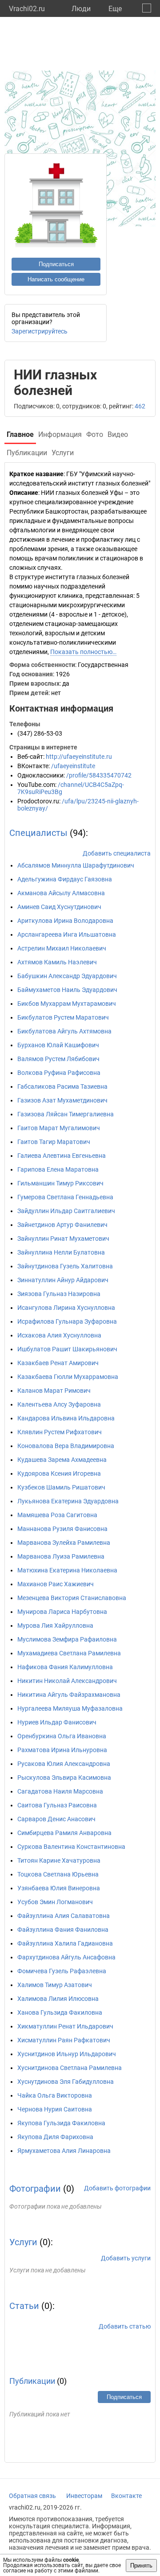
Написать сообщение (56, 279)
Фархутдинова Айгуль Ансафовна (66, 1957)
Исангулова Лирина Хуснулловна (66, 1308)
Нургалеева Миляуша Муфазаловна (70, 1708)
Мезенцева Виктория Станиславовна (72, 1598)
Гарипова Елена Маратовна (58, 1169)
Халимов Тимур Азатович (55, 1985)
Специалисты (38, 833)
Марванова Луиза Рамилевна (61, 1556)
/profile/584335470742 (99, 775)
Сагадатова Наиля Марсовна (60, 1791)
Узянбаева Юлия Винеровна (59, 1888)
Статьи (24, 2306)
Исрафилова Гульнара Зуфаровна (67, 1321)
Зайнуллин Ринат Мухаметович (63, 1239)
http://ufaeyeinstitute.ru (79, 757)
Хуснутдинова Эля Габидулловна (66, 2082)
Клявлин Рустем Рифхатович (60, 1432)
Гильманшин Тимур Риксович (60, 1183)
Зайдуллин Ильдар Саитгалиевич (66, 1211)
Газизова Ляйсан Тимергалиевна (66, 1114)
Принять (141, 2566)
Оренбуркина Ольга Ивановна (62, 1736)
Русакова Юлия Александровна (64, 1764)
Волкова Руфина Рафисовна (59, 1073)
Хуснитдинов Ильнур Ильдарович (67, 2054)
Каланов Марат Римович (54, 1391)
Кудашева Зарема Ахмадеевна (62, 1460)
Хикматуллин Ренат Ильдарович (65, 2026)
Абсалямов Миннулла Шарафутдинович (76, 865)
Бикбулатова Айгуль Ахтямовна (64, 1031)
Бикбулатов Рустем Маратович (63, 1017)
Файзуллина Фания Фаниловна (63, 1930)
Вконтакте (126, 2496)
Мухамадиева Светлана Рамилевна (69, 1653)
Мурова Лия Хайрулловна (55, 1625)
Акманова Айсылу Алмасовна (61, 893)
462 (140, 406)
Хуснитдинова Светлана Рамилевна (70, 2068)
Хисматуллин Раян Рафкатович (64, 2040)
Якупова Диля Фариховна (55, 2137)
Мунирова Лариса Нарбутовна (62, 1612)
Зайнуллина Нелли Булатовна (61, 1252)
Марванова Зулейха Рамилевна (64, 1543)
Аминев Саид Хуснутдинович (59, 907)
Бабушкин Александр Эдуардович (67, 976)
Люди (81, 9)
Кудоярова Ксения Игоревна (59, 1473)
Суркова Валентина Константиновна (71, 1847)
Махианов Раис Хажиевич (56, 1584)
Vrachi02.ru (27, 9)
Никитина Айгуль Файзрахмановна (69, 1695)
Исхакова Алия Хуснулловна (59, 1335)
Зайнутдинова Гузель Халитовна (65, 1266)
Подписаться (56, 264)
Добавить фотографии (117, 2188)
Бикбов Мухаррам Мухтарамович (67, 1004)
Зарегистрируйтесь (40, 331)
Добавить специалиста (117, 853)
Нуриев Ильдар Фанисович (57, 1722)
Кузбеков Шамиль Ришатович (61, 1487)
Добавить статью (125, 2326)
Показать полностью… (83, 652)
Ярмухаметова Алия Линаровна (64, 2151)
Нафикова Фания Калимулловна (65, 1667)
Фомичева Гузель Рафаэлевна (62, 1971)
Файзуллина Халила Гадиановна (65, 1943)
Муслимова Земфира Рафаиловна (67, 1639)
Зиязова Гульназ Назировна (59, 1294)
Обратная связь (32, 2496)
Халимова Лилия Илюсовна (58, 1999)
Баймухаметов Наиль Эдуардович (67, 990)
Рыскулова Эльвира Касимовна (64, 1778)
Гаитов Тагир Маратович (54, 1142)
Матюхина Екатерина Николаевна (67, 1570)
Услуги (23, 2242)
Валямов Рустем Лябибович (58, 1059)
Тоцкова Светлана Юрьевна (58, 1874)
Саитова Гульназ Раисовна (57, 1805)
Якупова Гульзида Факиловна (61, 2123)
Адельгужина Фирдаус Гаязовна (65, 879)
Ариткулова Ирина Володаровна (65, 921)
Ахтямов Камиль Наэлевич (57, 962)
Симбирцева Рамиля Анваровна (64, 1833)
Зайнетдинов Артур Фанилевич (62, 1225)
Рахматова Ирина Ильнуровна (62, 1750)
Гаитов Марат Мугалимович (59, 1128)
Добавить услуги (126, 2258)
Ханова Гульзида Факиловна (60, 2012)
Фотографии (35, 2189)
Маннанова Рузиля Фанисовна (62, 1529)
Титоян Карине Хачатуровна (59, 1860)
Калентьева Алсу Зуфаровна (59, 1404)
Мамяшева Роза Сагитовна (57, 1515)
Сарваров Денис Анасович (56, 1819)
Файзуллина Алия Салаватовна (64, 1916)
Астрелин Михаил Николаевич (62, 948)
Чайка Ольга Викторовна (55, 2095)
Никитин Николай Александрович (67, 1681)
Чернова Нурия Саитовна (55, 2109)
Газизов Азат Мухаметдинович (62, 1100)
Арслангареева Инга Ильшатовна (67, 934)
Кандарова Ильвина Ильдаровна (66, 1418)
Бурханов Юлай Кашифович (58, 1045)
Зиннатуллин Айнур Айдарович (63, 1280)
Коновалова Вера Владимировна (66, 1446)
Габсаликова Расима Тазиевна (62, 1086)
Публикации (32, 2381)
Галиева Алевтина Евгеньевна (62, 1156)
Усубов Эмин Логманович (55, 1902)
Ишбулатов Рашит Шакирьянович (67, 1349)
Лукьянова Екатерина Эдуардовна (68, 1501)
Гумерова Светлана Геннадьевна (65, 1197)
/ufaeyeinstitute (73, 766)
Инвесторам (84, 2496)
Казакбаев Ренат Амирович (58, 1363)
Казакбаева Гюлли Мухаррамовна (68, 1377)
